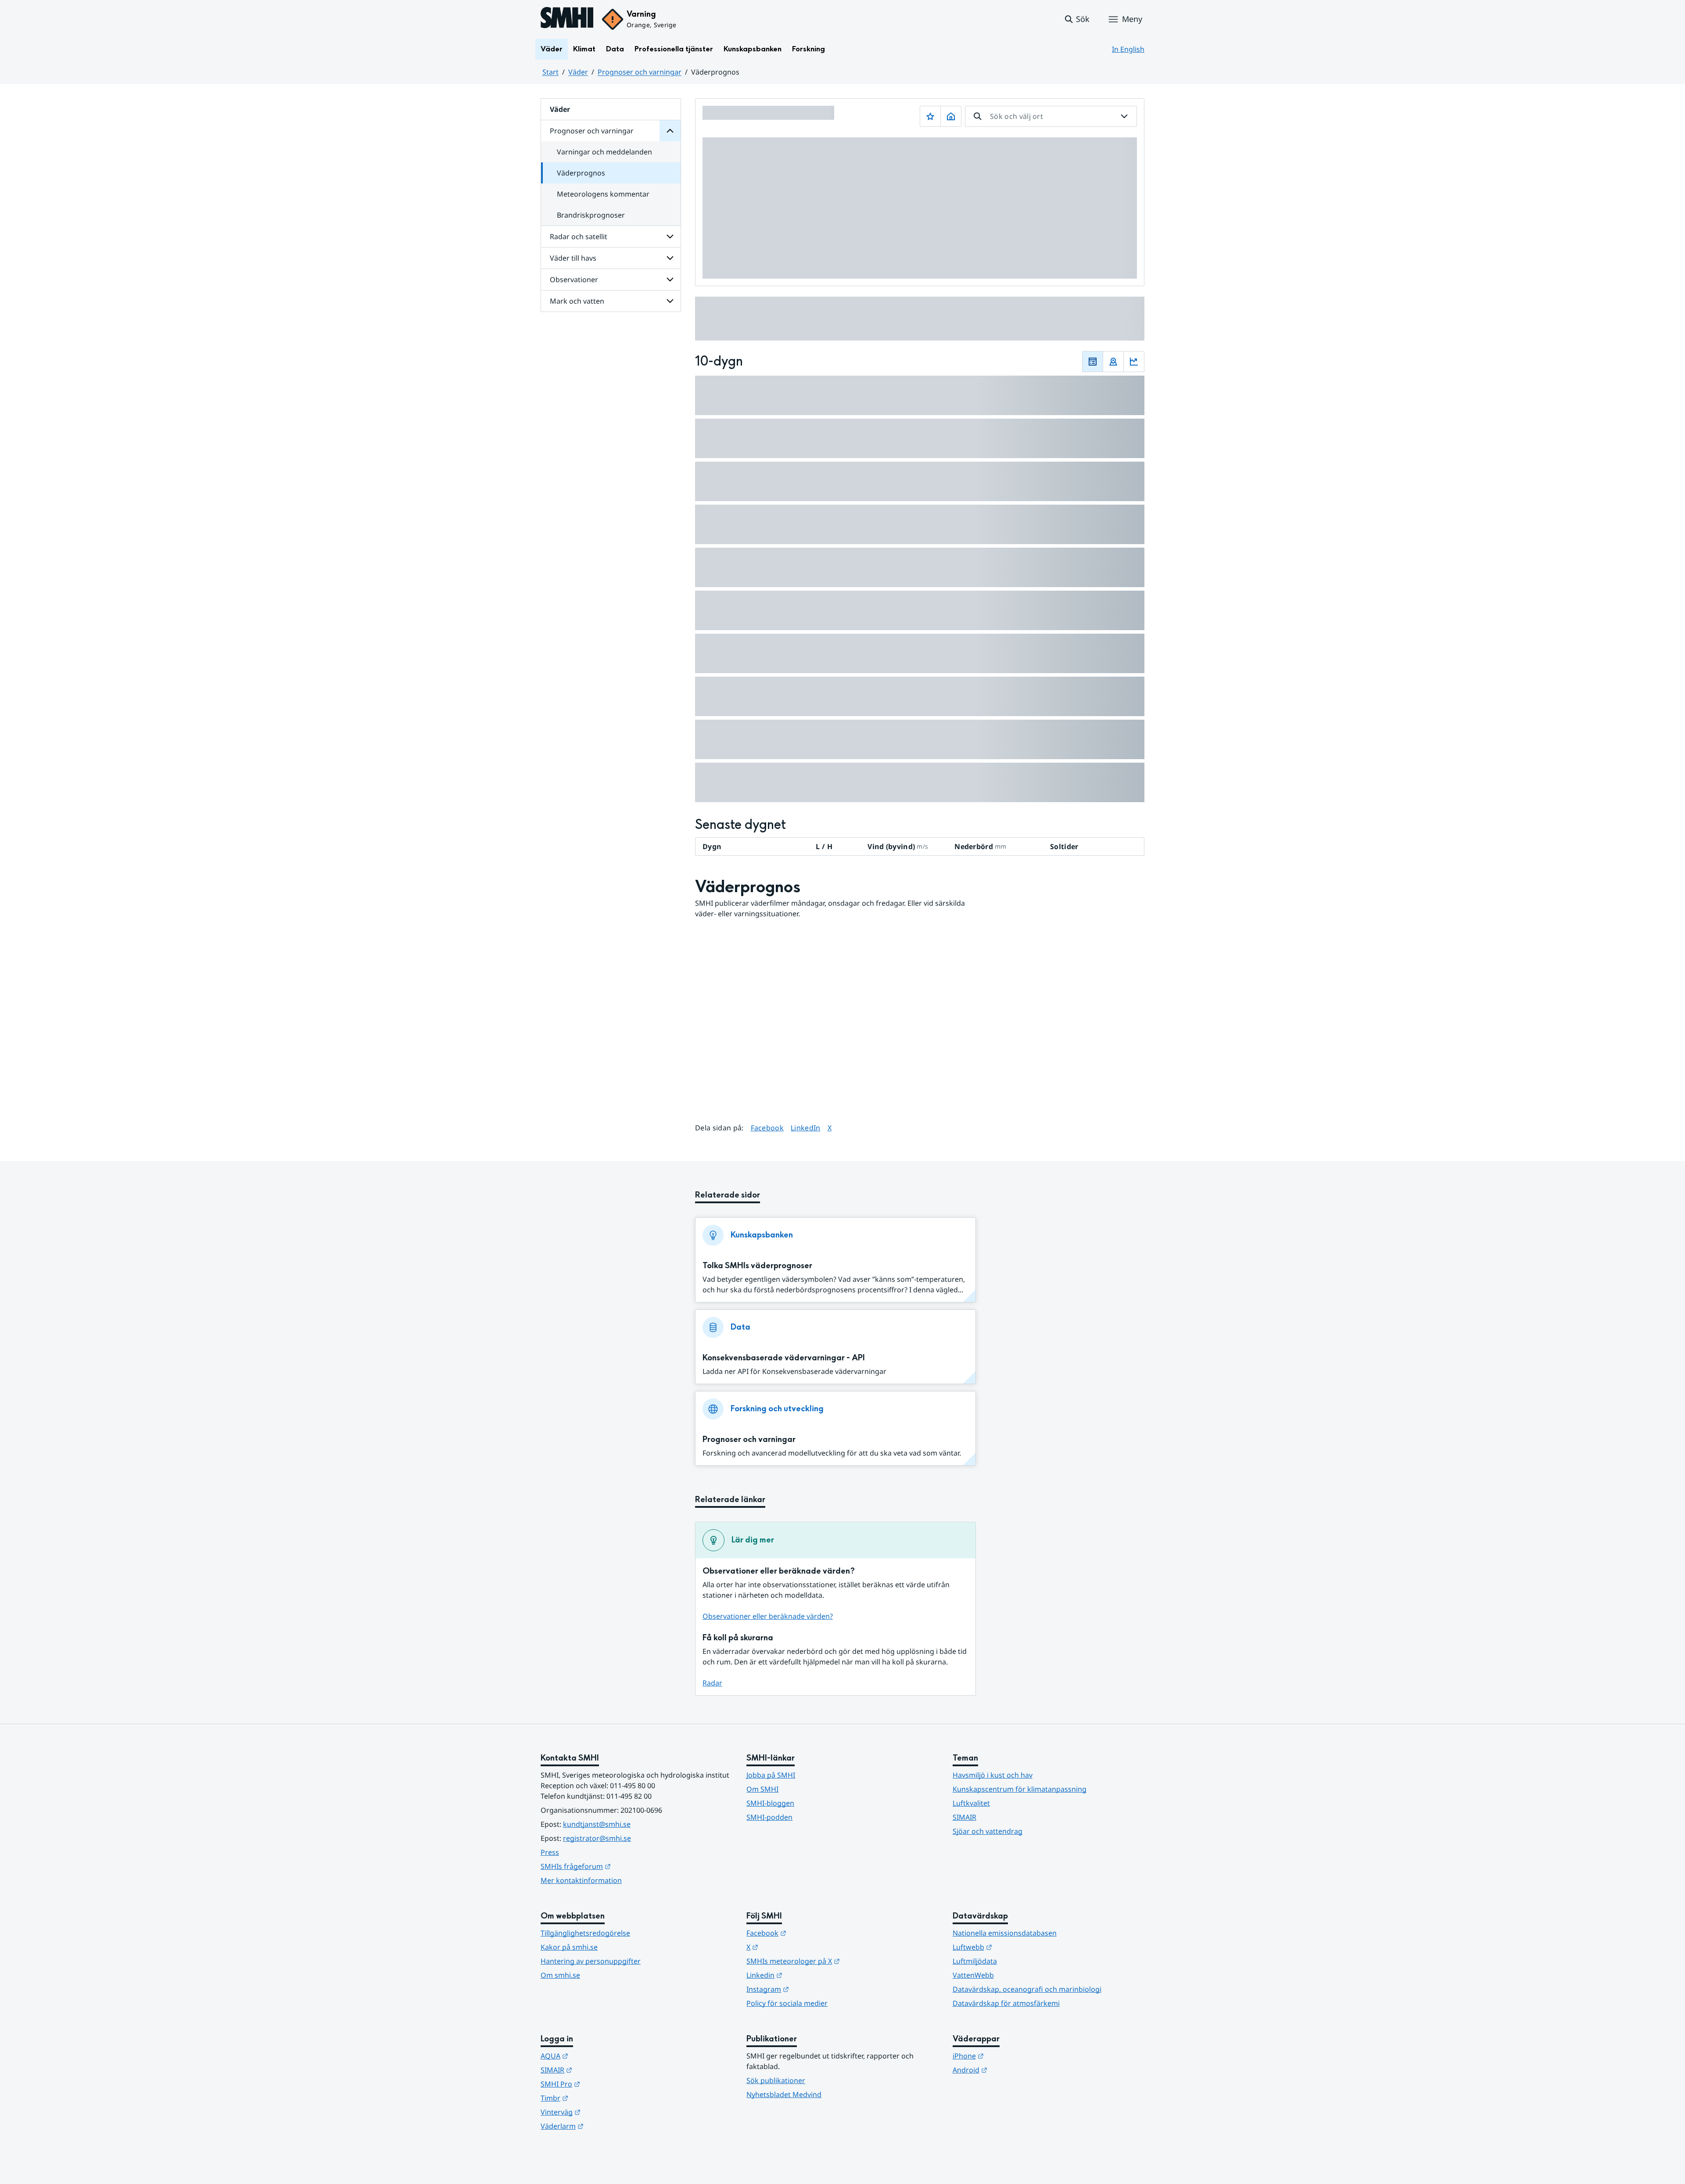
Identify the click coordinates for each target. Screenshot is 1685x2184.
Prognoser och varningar (640, 72)
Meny (1132, 19)
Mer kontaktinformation (581, 1880)
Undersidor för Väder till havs (670, 258)
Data (615, 49)
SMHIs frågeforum (619, 1866)
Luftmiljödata (975, 1961)
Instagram (811, 1989)
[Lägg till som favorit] (930, 116)
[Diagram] (1134, 362)
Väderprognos (581, 173)
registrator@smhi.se (597, 1838)
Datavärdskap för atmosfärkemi (1006, 2003)
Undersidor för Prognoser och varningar (670, 131)
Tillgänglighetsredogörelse (585, 1933)
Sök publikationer (776, 2080)
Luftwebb (1015, 1947)
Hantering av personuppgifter (591, 1961)
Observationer (574, 280)
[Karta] (1113, 362)
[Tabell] (1093, 362)
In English (1128, 49)
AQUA (597, 2056)
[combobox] (1051, 116)
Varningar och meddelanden (604, 152)
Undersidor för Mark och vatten (670, 301)
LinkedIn (806, 1128)
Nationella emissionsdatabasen (1005, 1933)
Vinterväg (604, 2112)
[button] (1077, 19)
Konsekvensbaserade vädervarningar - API (784, 1358)
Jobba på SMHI (771, 1775)
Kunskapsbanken (753, 49)
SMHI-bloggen (770, 1803)
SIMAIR (964, 1817)
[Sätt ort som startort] (951, 116)
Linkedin (807, 1975)
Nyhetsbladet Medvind (784, 2094)
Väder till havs (573, 258)
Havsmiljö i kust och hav (993, 1775)
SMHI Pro (603, 2084)
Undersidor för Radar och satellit (670, 237)
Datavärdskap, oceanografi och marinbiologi (1027, 1989)
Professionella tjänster (674, 49)
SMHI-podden (769, 1817)
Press (550, 1852)
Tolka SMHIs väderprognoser (757, 1266)
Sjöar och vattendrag (988, 1831)
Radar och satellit (579, 237)
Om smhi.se (560, 1975)
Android (1013, 2070)
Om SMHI (762, 1789)
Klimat (584, 49)
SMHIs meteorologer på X (836, 1961)
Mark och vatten (577, 301)
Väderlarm (605, 2126)
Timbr (597, 2098)
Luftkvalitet (971, 1803)
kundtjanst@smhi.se (597, 1824)
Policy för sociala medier (787, 2003)
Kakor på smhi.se (569, 1947)
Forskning (808, 49)
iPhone (1011, 2056)
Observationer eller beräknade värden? (768, 1616)
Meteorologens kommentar (603, 194)
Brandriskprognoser (591, 215)
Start (550, 72)
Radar (712, 1683)
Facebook (767, 1128)
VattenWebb (973, 1975)
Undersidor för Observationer (670, 280)
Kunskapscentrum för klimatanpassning (1020, 1789)
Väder (552, 49)
